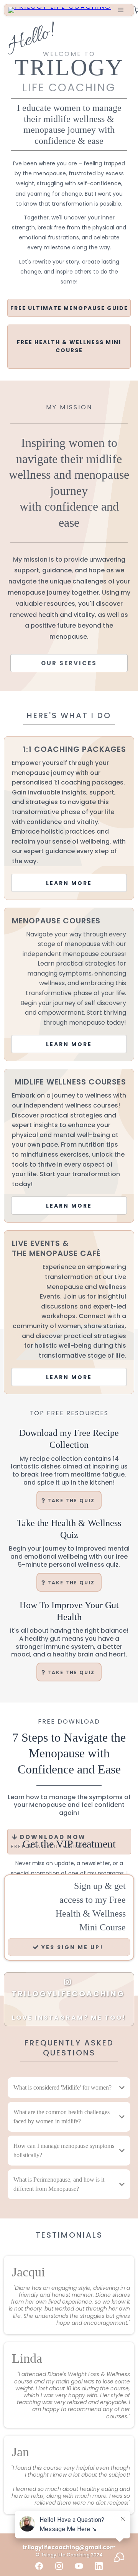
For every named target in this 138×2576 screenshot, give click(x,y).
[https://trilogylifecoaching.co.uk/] (60, 9)
